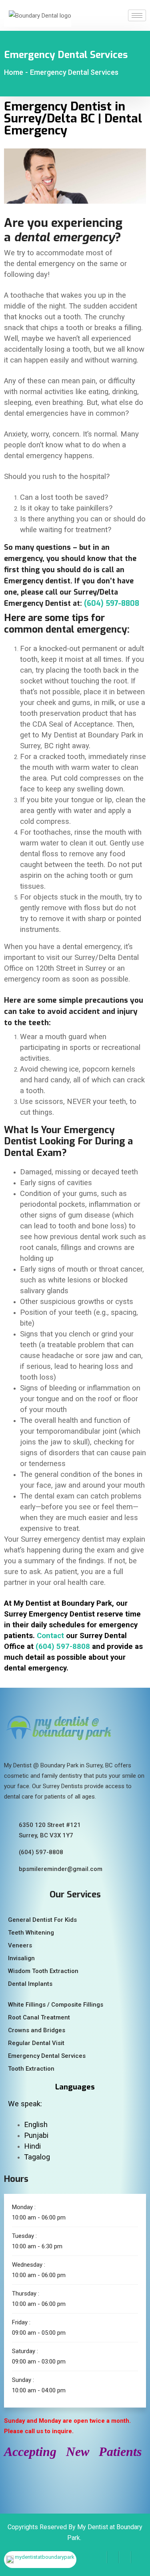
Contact (50, 1636)
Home (14, 72)
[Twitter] (113, 2557)
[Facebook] (101, 2557)
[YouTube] (137, 2557)
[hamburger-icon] (137, 15)
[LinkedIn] (125, 2557)
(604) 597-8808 (112, 603)
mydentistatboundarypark (45, 2557)
